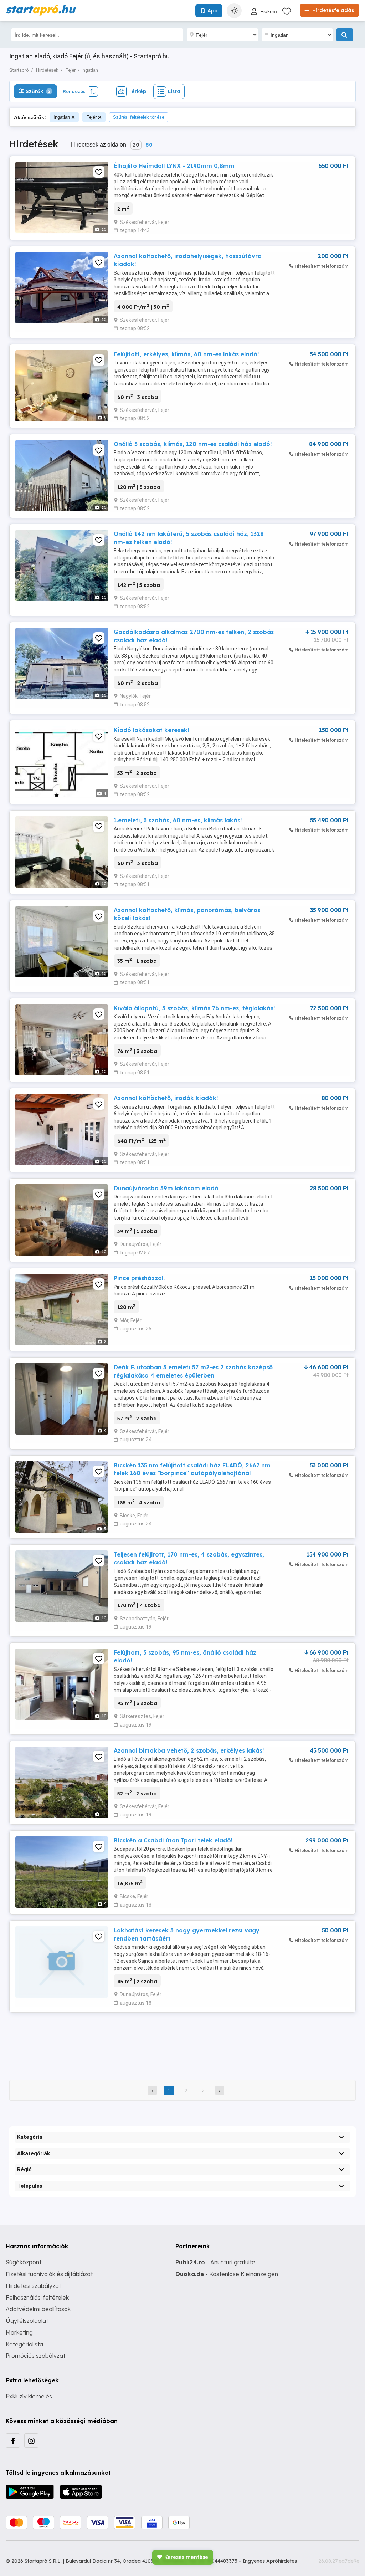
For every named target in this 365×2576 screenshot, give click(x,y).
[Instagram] (31, 2440)
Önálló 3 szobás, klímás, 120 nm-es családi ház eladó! (193, 444)
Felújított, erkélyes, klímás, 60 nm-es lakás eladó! (186, 354)
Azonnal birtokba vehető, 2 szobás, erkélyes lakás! (189, 1750)
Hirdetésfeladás (332, 10)
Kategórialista (24, 2344)
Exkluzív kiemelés (29, 2396)
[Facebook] (13, 2440)
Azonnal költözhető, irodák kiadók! (166, 1098)
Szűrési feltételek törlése (139, 117)
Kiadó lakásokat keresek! (151, 730)
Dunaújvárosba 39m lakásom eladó (166, 1188)
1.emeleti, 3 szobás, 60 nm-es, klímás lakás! (178, 820)
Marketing (19, 2332)
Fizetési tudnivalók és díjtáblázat (49, 2274)
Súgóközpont (24, 2262)
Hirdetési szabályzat (33, 2286)
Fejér (91, 117)
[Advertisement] (182, 2041)
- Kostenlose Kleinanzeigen (227, 2274)
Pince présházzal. (139, 1278)
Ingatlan (62, 117)
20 (136, 145)
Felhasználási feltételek (37, 2298)
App (212, 11)
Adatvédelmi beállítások (38, 2309)
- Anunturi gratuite (215, 2262)
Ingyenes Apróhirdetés (270, 2561)
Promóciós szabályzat (35, 2356)
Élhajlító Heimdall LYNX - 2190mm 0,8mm (174, 166)
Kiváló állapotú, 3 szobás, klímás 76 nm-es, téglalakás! (194, 1008)
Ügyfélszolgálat (27, 2321)
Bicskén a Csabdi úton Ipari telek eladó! (173, 1840)
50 (149, 145)
